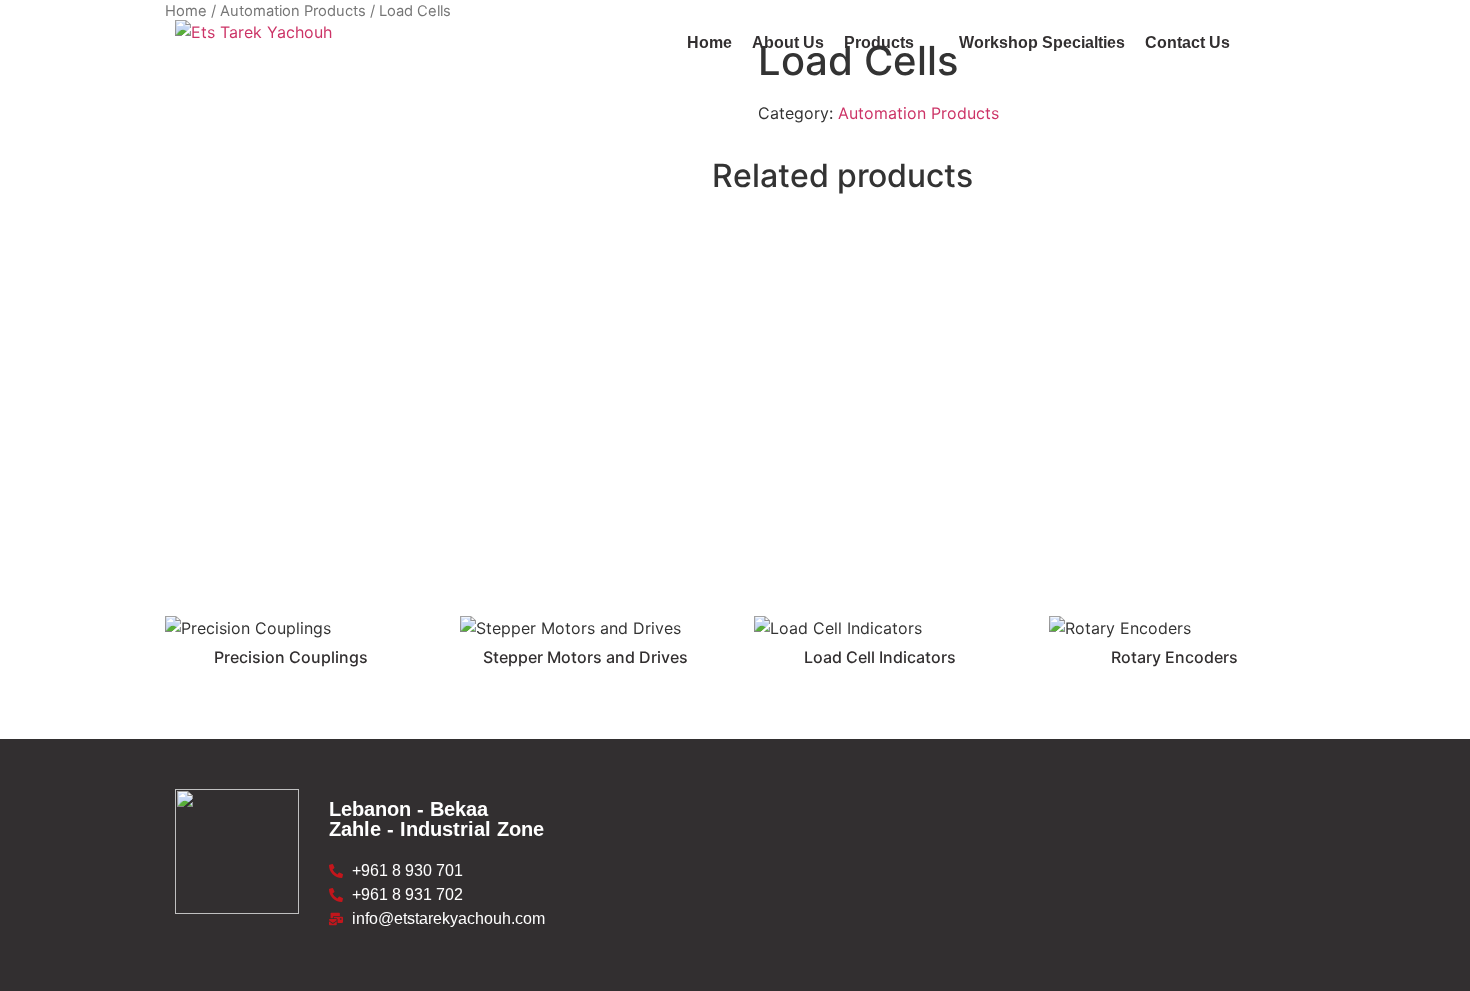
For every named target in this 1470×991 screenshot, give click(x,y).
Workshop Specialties (1042, 42)
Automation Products (918, 113)
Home (709, 42)
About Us (788, 42)
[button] (891, 43)
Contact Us (1187, 42)
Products (879, 42)
